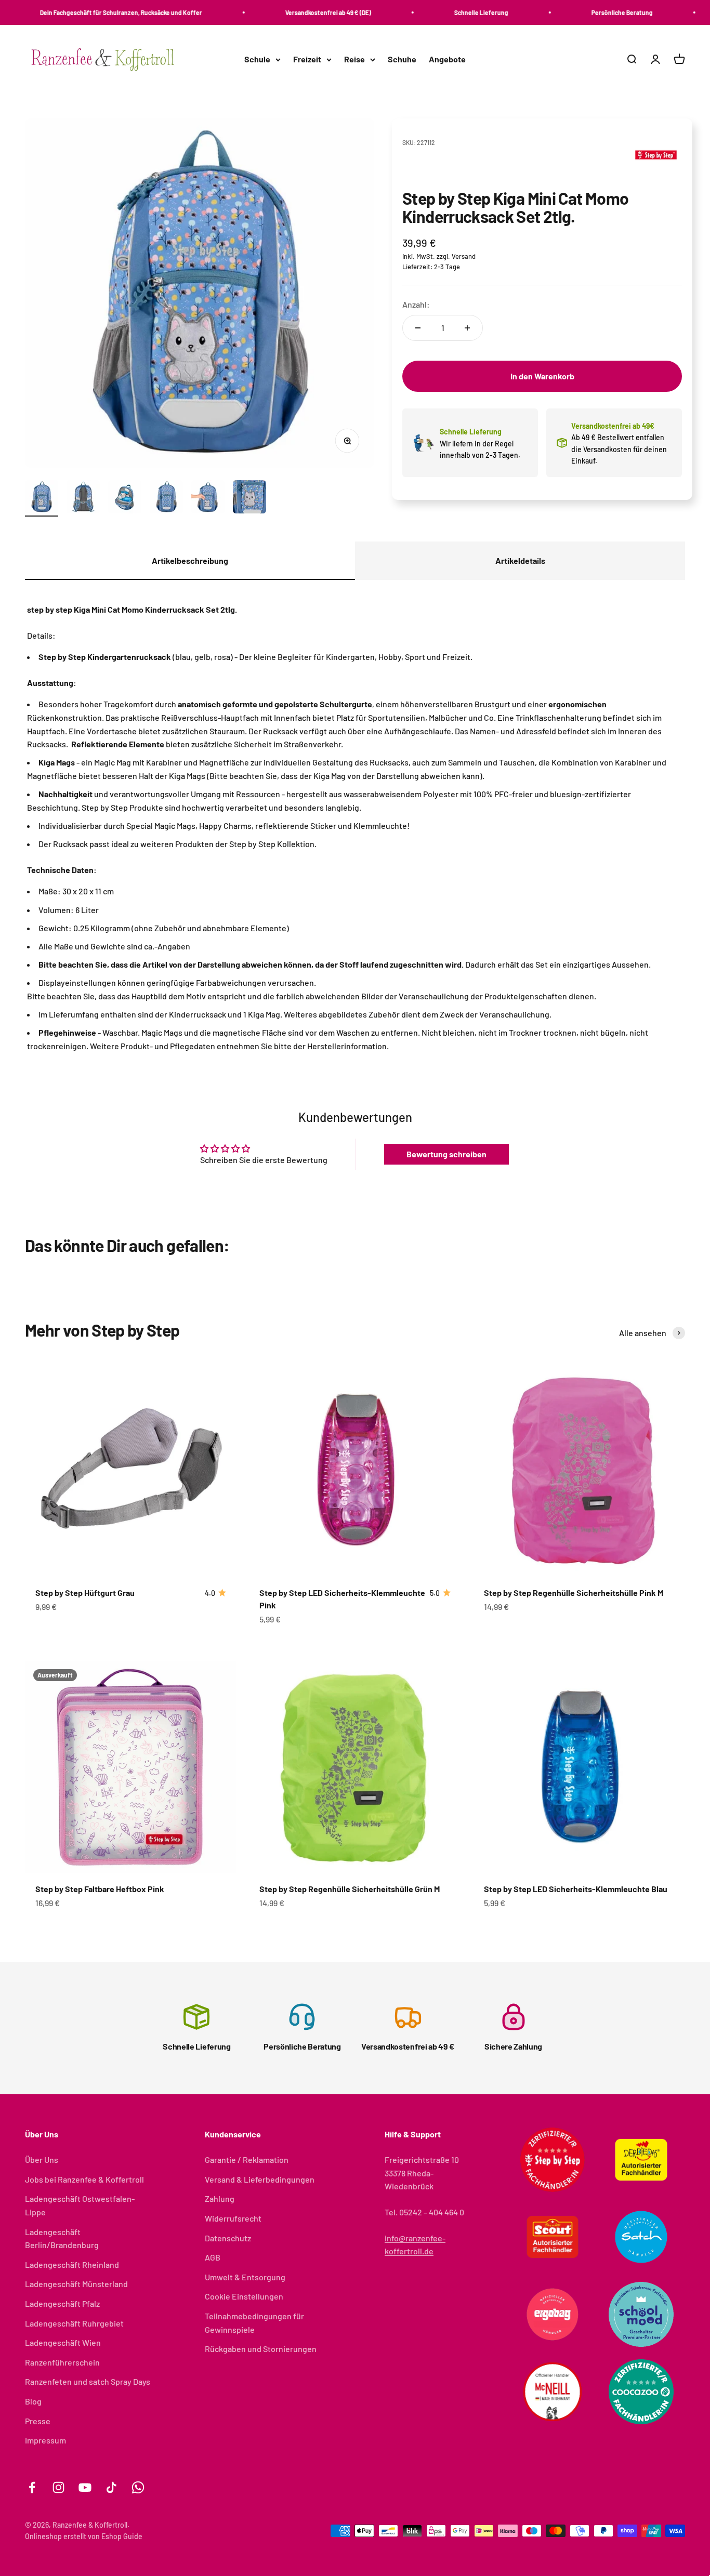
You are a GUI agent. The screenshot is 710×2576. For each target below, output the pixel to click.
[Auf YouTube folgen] (85, 2487)
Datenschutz (228, 2238)
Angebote (447, 60)
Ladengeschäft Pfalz (62, 2303)
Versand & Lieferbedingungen (260, 2179)
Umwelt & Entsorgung (245, 2277)
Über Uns (42, 2159)
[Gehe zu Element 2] (83, 498)
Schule (257, 60)
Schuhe (402, 60)
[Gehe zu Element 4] (166, 498)
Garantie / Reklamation (247, 2159)
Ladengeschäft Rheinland (72, 2264)
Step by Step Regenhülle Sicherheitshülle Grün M (350, 1889)
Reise (354, 60)
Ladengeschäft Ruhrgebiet (74, 2323)
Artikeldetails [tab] (520, 560)
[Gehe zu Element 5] (208, 498)
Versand (464, 256)
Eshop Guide (122, 2536)
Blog (33, 2401)
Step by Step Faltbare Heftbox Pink (100, 1889)
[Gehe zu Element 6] (249, 498)
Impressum (45, 2440)
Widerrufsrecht (233, 2218)
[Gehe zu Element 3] (125, 498)
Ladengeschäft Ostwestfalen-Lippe (80, 2205)
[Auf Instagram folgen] (58, 2487)
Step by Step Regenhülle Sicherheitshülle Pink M (574, 1593)
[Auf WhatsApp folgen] (138, 2487)
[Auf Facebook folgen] (32, 2487)
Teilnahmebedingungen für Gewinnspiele (254, 2323)
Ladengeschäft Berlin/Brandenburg (62, 2238)
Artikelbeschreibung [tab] (190, 560)
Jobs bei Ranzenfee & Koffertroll (84, 2179)
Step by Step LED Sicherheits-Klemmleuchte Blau (576, 1889)
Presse (38, 2421)
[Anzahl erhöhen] (467, 328)
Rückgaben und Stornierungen (261, 2349)
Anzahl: (416, 304)
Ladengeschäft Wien (63, 2342)
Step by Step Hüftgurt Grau (85, 1593)
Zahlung (220, 2198)
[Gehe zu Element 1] (42, 498)
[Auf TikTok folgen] (111, 2487)
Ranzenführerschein (62, 2362)
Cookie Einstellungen (244, 2296)
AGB (213, 2257)
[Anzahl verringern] (418, 328)
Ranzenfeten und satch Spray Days (88, 2381)
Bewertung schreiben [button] (446, 1154)
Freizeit (307, 60)
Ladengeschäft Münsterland (76, 2284)
